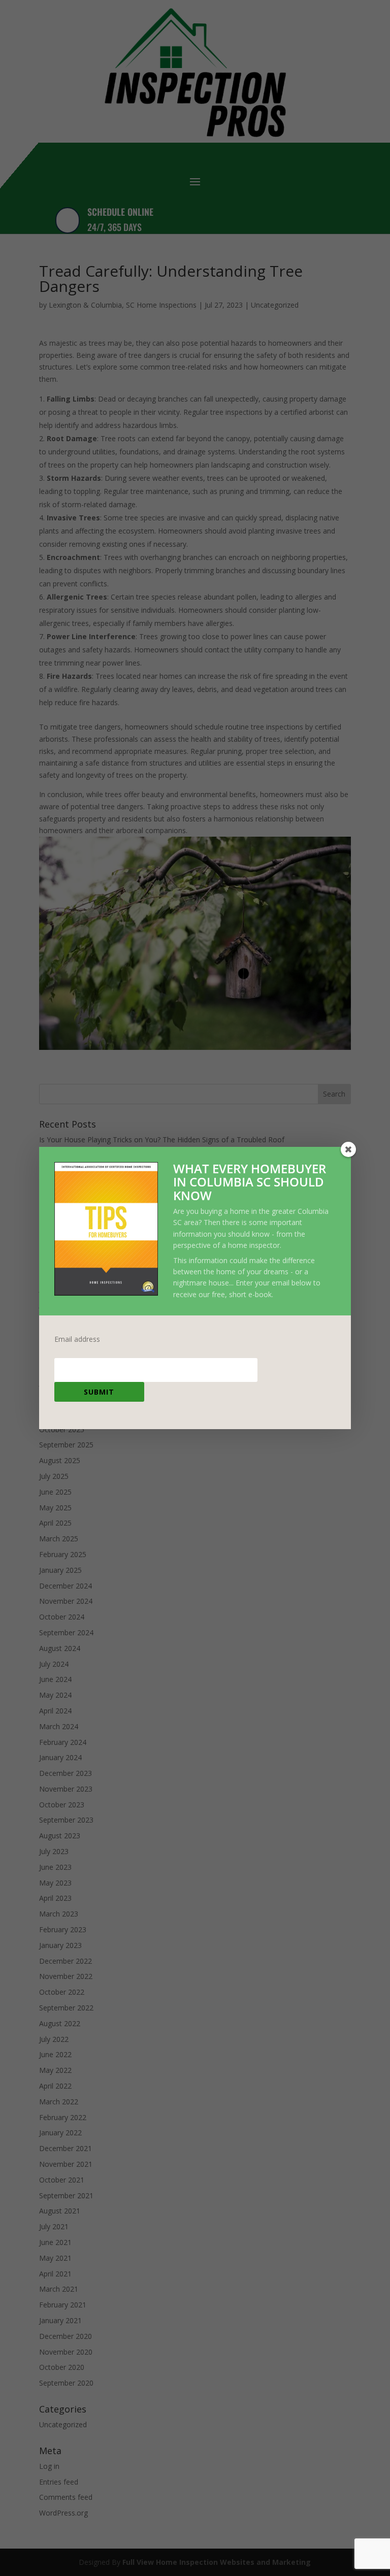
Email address (77, 1339)
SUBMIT (99, 1392)
